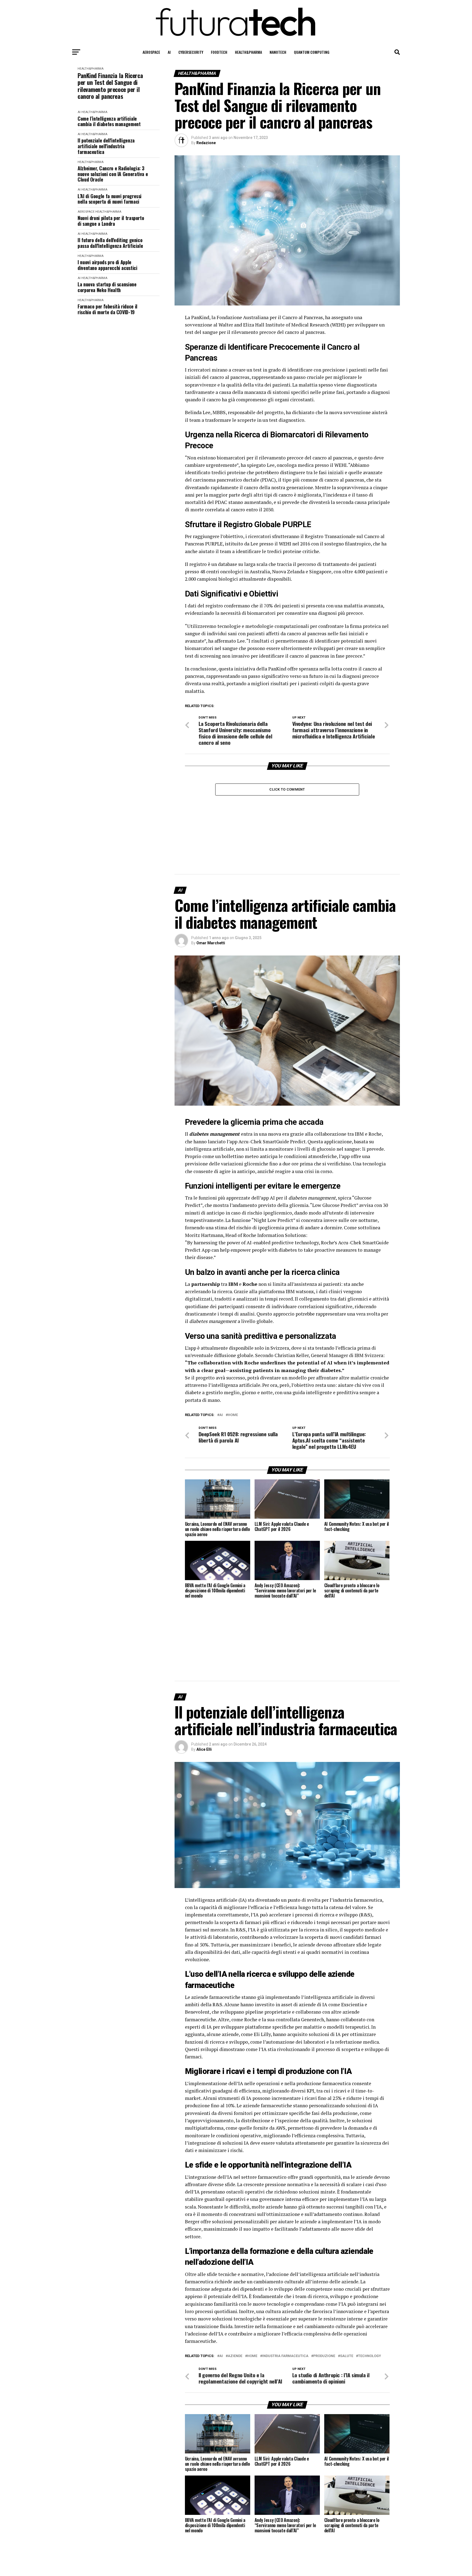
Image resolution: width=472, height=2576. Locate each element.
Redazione (206, 143)
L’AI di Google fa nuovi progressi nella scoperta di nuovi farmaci (110, 199)
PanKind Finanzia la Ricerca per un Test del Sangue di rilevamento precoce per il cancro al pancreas (110, 86)
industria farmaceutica (285, 2356)
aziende (235, 2356)
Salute (347, 2356)
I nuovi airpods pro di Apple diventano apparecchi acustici (107, 265)
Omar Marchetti (211, 943)
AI (169, 52)
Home (233, 1415)
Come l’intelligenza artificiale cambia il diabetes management (109, 121)
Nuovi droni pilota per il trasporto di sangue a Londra (111, 221)
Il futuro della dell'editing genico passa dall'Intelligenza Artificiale (110, 243)
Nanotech (278, 52)
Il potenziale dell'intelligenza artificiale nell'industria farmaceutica (106, 146)
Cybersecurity (191, 52)
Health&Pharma (248, 52)
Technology (370, 2356)
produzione (324, 2356)
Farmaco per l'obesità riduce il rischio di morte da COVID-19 (107, 309)
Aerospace (151, 52)
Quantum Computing (312, 52)
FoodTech (219, 52)
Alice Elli (204, 1749)
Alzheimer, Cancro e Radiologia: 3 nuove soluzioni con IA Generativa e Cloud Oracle (113, 174)
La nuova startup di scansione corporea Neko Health (107, 287)
